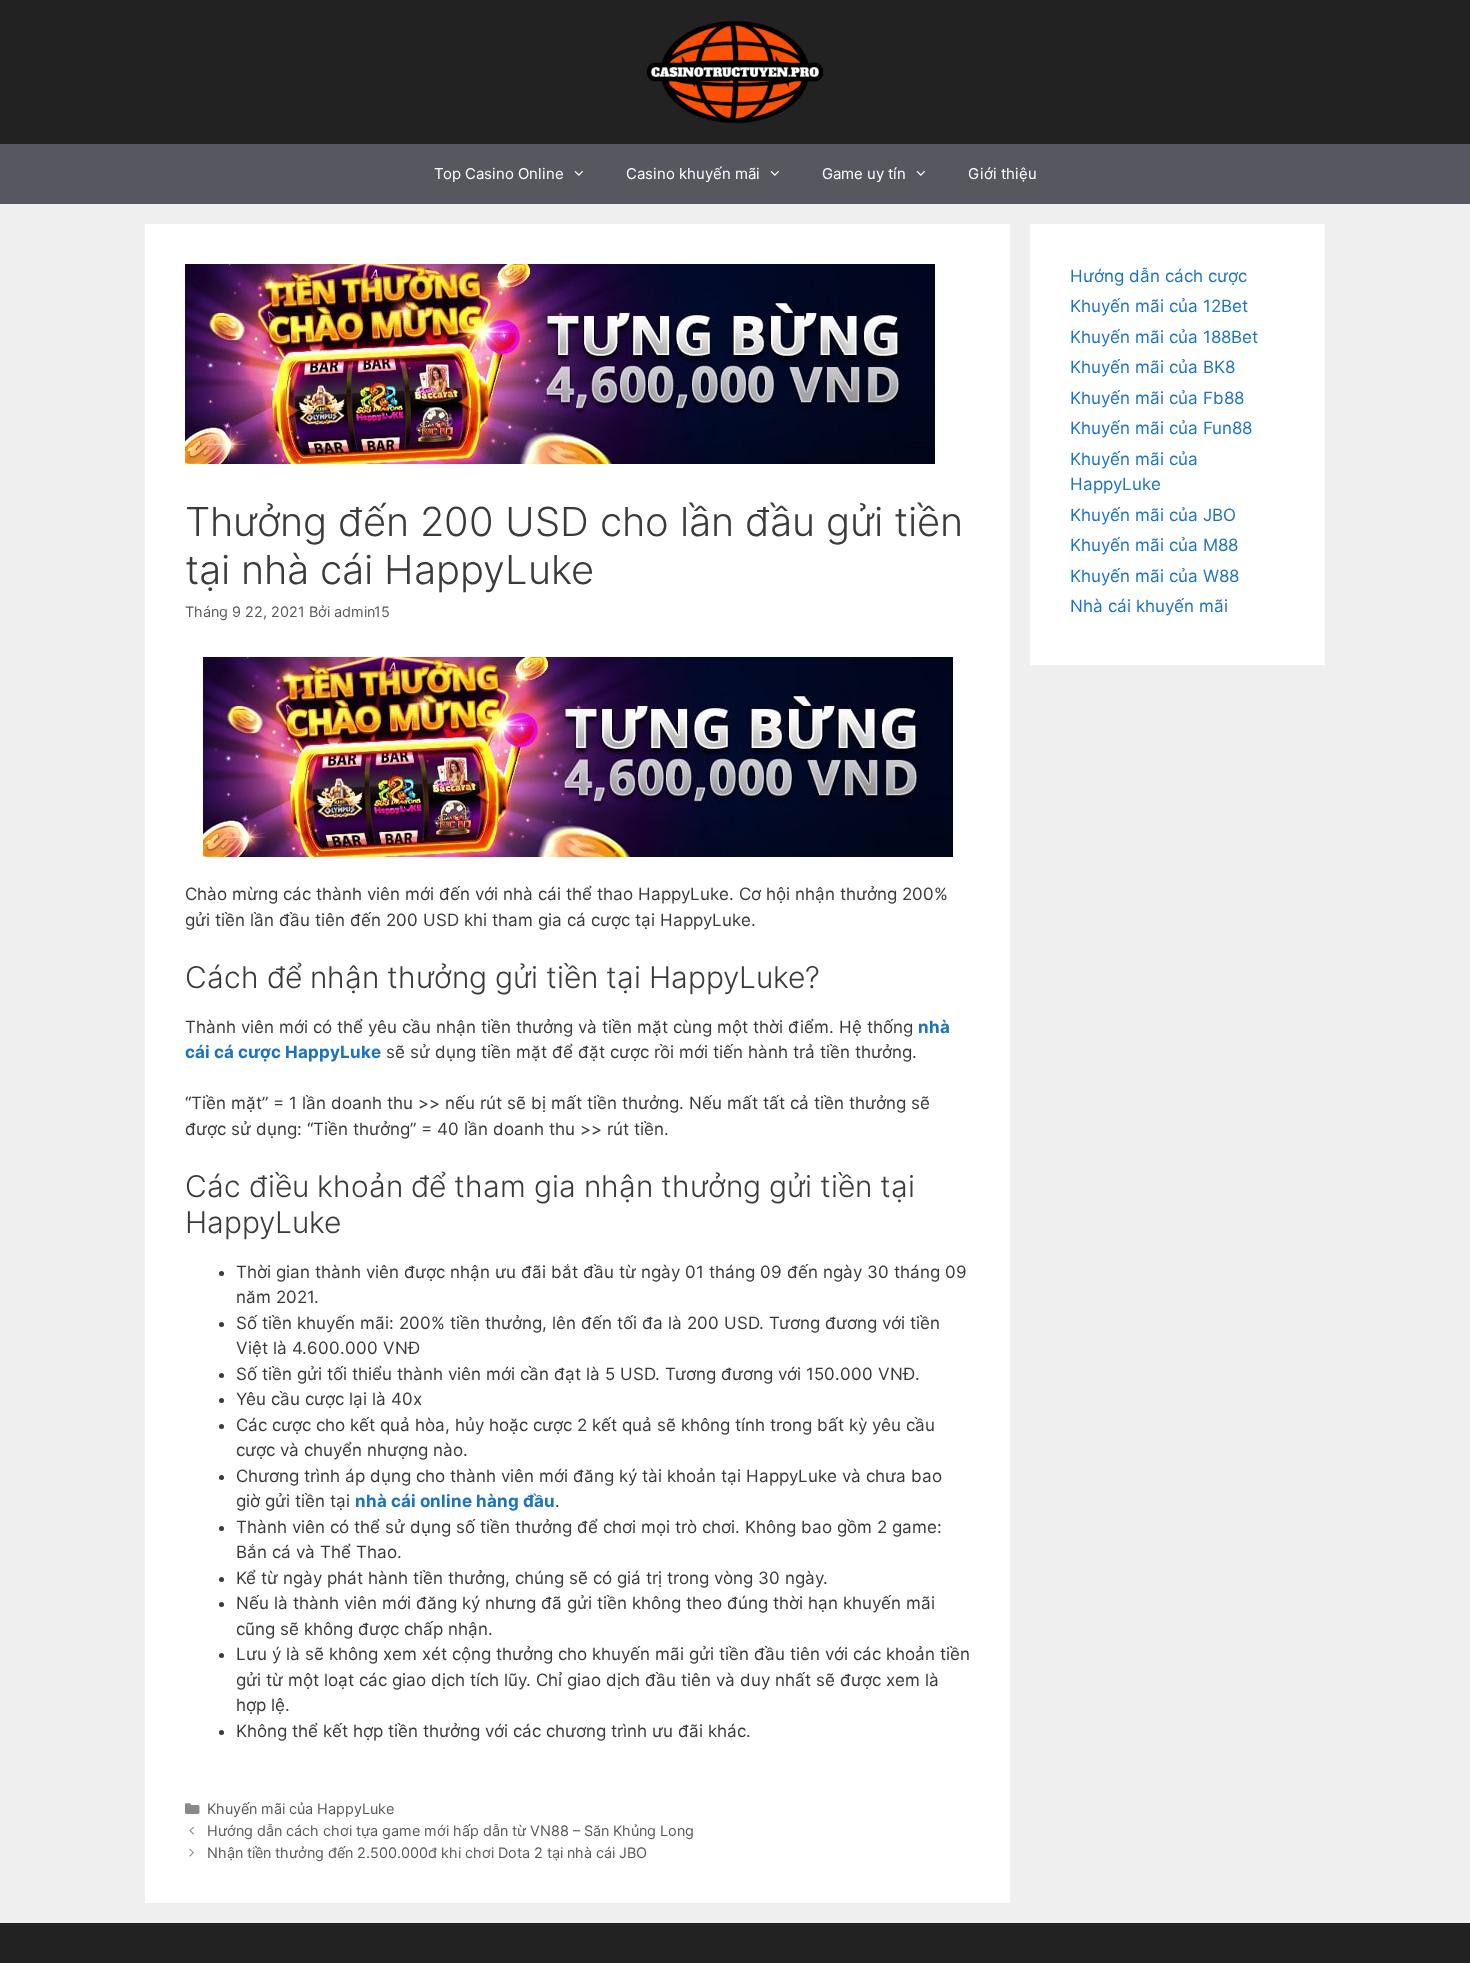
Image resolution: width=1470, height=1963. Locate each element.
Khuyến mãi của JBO (1153, 515)
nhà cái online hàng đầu (455, 1501)
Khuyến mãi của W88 (1154, 576)
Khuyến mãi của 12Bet (1159, 306)
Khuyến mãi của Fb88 (1157, 398)
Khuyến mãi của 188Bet (1164, 337)
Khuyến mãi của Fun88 (1161, 428)
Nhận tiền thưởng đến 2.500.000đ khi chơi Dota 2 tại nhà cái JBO (429, 1852)
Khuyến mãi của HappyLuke (300, 1808)
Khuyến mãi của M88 (1154, 545)
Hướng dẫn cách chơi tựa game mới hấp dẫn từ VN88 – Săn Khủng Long (450, 1830)
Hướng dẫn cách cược (1158, 276)
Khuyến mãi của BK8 (1152, 367)
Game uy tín (864, 173)
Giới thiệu (1002, 173)
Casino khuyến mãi (693, 173)
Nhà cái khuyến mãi (1149, 606)
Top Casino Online (499, 173)
